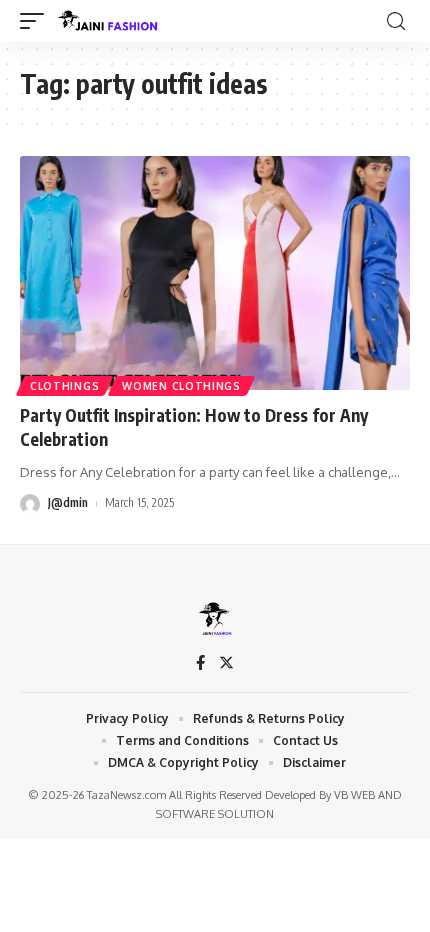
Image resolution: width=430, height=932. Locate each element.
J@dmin (68, 502)
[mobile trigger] (37, 21)
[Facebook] (200, 664)
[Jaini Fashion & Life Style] (109, 21)
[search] (396, 21)
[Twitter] (226, 664)
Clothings (64, 386)
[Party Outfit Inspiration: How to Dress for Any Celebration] (215, 273)
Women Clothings (181, 386)
